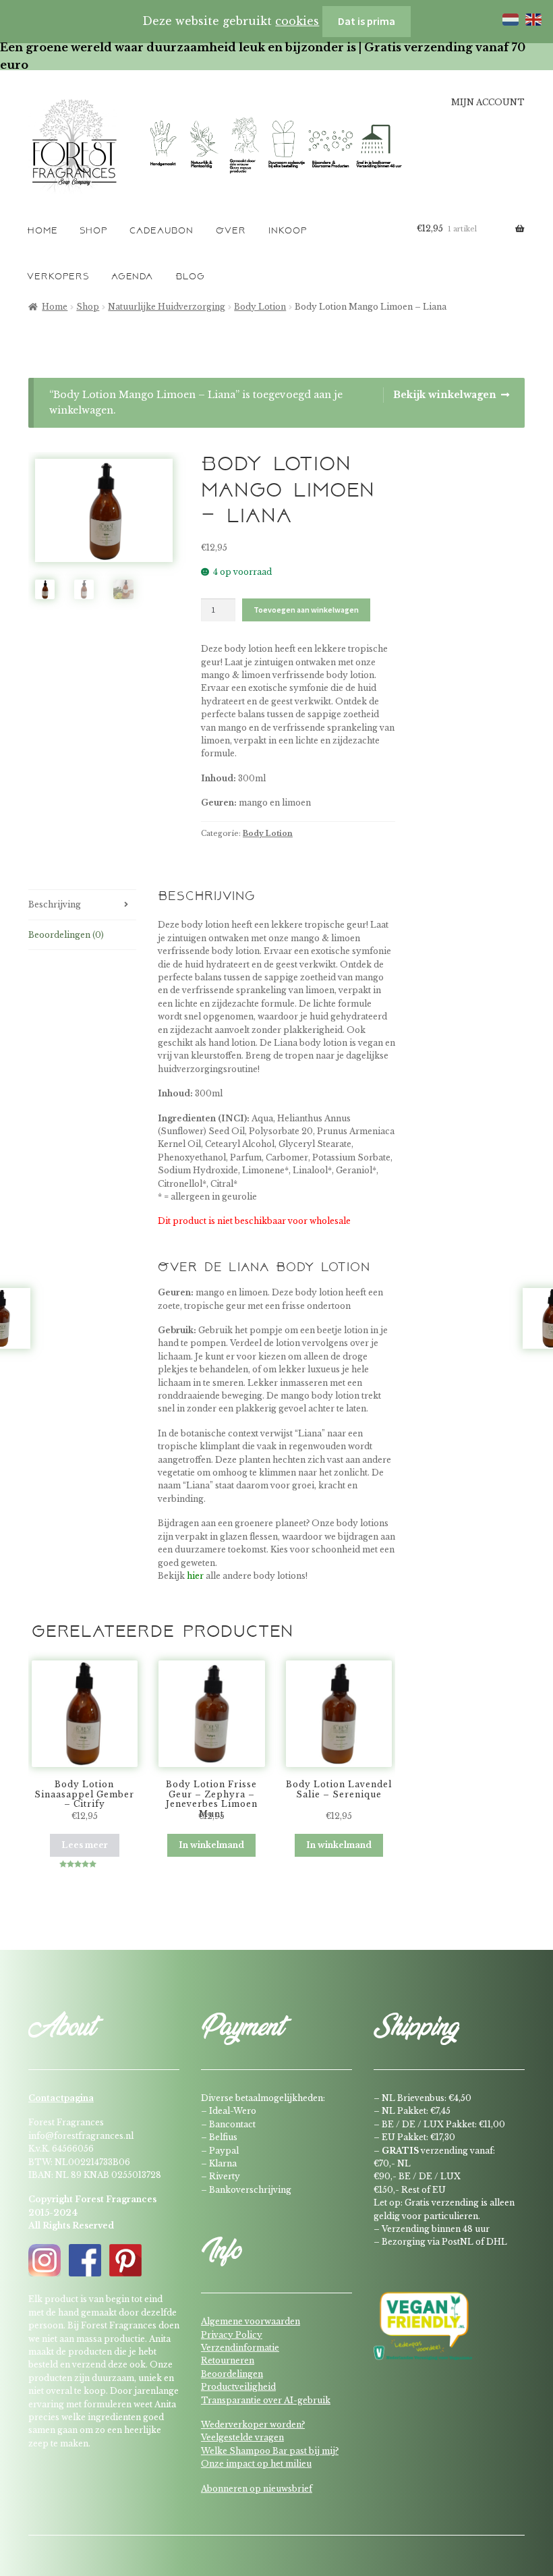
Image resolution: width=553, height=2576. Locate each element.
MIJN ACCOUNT (488, 103)
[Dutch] (508, 18)
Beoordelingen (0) (66, 935)
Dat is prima (367, 21)
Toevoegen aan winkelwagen (306, 610)
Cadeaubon (162, 231)
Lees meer (85, 1845)
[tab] (82, 905)
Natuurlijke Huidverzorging (167, 307)
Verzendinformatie (240, 2348)
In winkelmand (211, 1845)
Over (231, 231)
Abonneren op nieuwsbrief (257, 2489)
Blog (190, 277)
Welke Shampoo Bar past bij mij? (270, 2451)
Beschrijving (55, 904)
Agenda (132, 277)
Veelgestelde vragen (242, 2437)
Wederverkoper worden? (253, 2425)
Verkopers (58, 277)
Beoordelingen (232, 2374)
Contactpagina (61, 2098)
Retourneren (228, 2360)
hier (195, 1576)
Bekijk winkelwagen (445, 395)
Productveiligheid (238, 2387)
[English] (531, 18)
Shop (93, 231)
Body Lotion (260, 307)
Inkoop (288, 231)
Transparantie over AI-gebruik (266, 2400)
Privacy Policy (232, 2335)
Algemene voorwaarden (251, 2321)
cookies (297, 21)
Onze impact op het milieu (256, 2464)
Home (42, 231)
